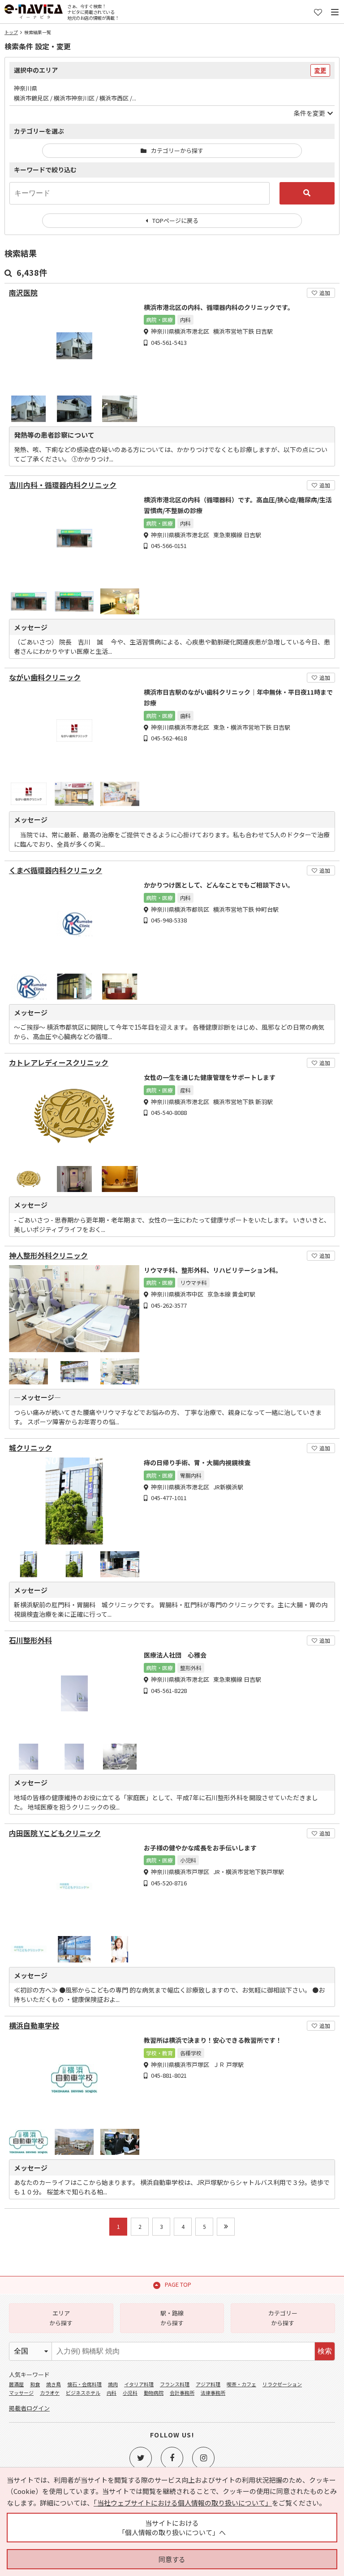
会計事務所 (182, 2393)
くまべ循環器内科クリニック (56, 870)
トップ (11, 32)
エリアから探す (61, 2318)
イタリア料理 (139, 2384)
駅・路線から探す (172, 2318)
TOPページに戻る (175, 220)
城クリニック (30, 1448)
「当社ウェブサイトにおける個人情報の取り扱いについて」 (183, 2503)
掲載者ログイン (29, 2408)
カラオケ (50, 2393)
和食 (35, 2384)
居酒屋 (16, 2384)
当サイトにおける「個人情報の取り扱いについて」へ (172, 2528)
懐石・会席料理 (84, 2384)
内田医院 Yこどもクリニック (55, 1833)
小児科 (130, 2393)
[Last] (226, 2227)
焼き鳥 (54, 2384)
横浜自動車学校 (34, 2026)
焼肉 (113, 2384)
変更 (320, 70)
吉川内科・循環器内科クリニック (63, 485)
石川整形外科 (30, 1640)
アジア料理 (208, 2384)
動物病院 (154, 2393)
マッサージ (21, 2393)
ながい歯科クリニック (45, 677)
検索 (325, 2351)
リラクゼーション (282, 2384)
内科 (112, 2393)
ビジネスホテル (83, 2393)
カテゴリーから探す (177, 150)
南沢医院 (23, 293)
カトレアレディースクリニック (59, 1063)
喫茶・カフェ (241, 2384)
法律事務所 (213, 2393)
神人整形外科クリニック (48, 1255)
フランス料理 (175, 2384)
